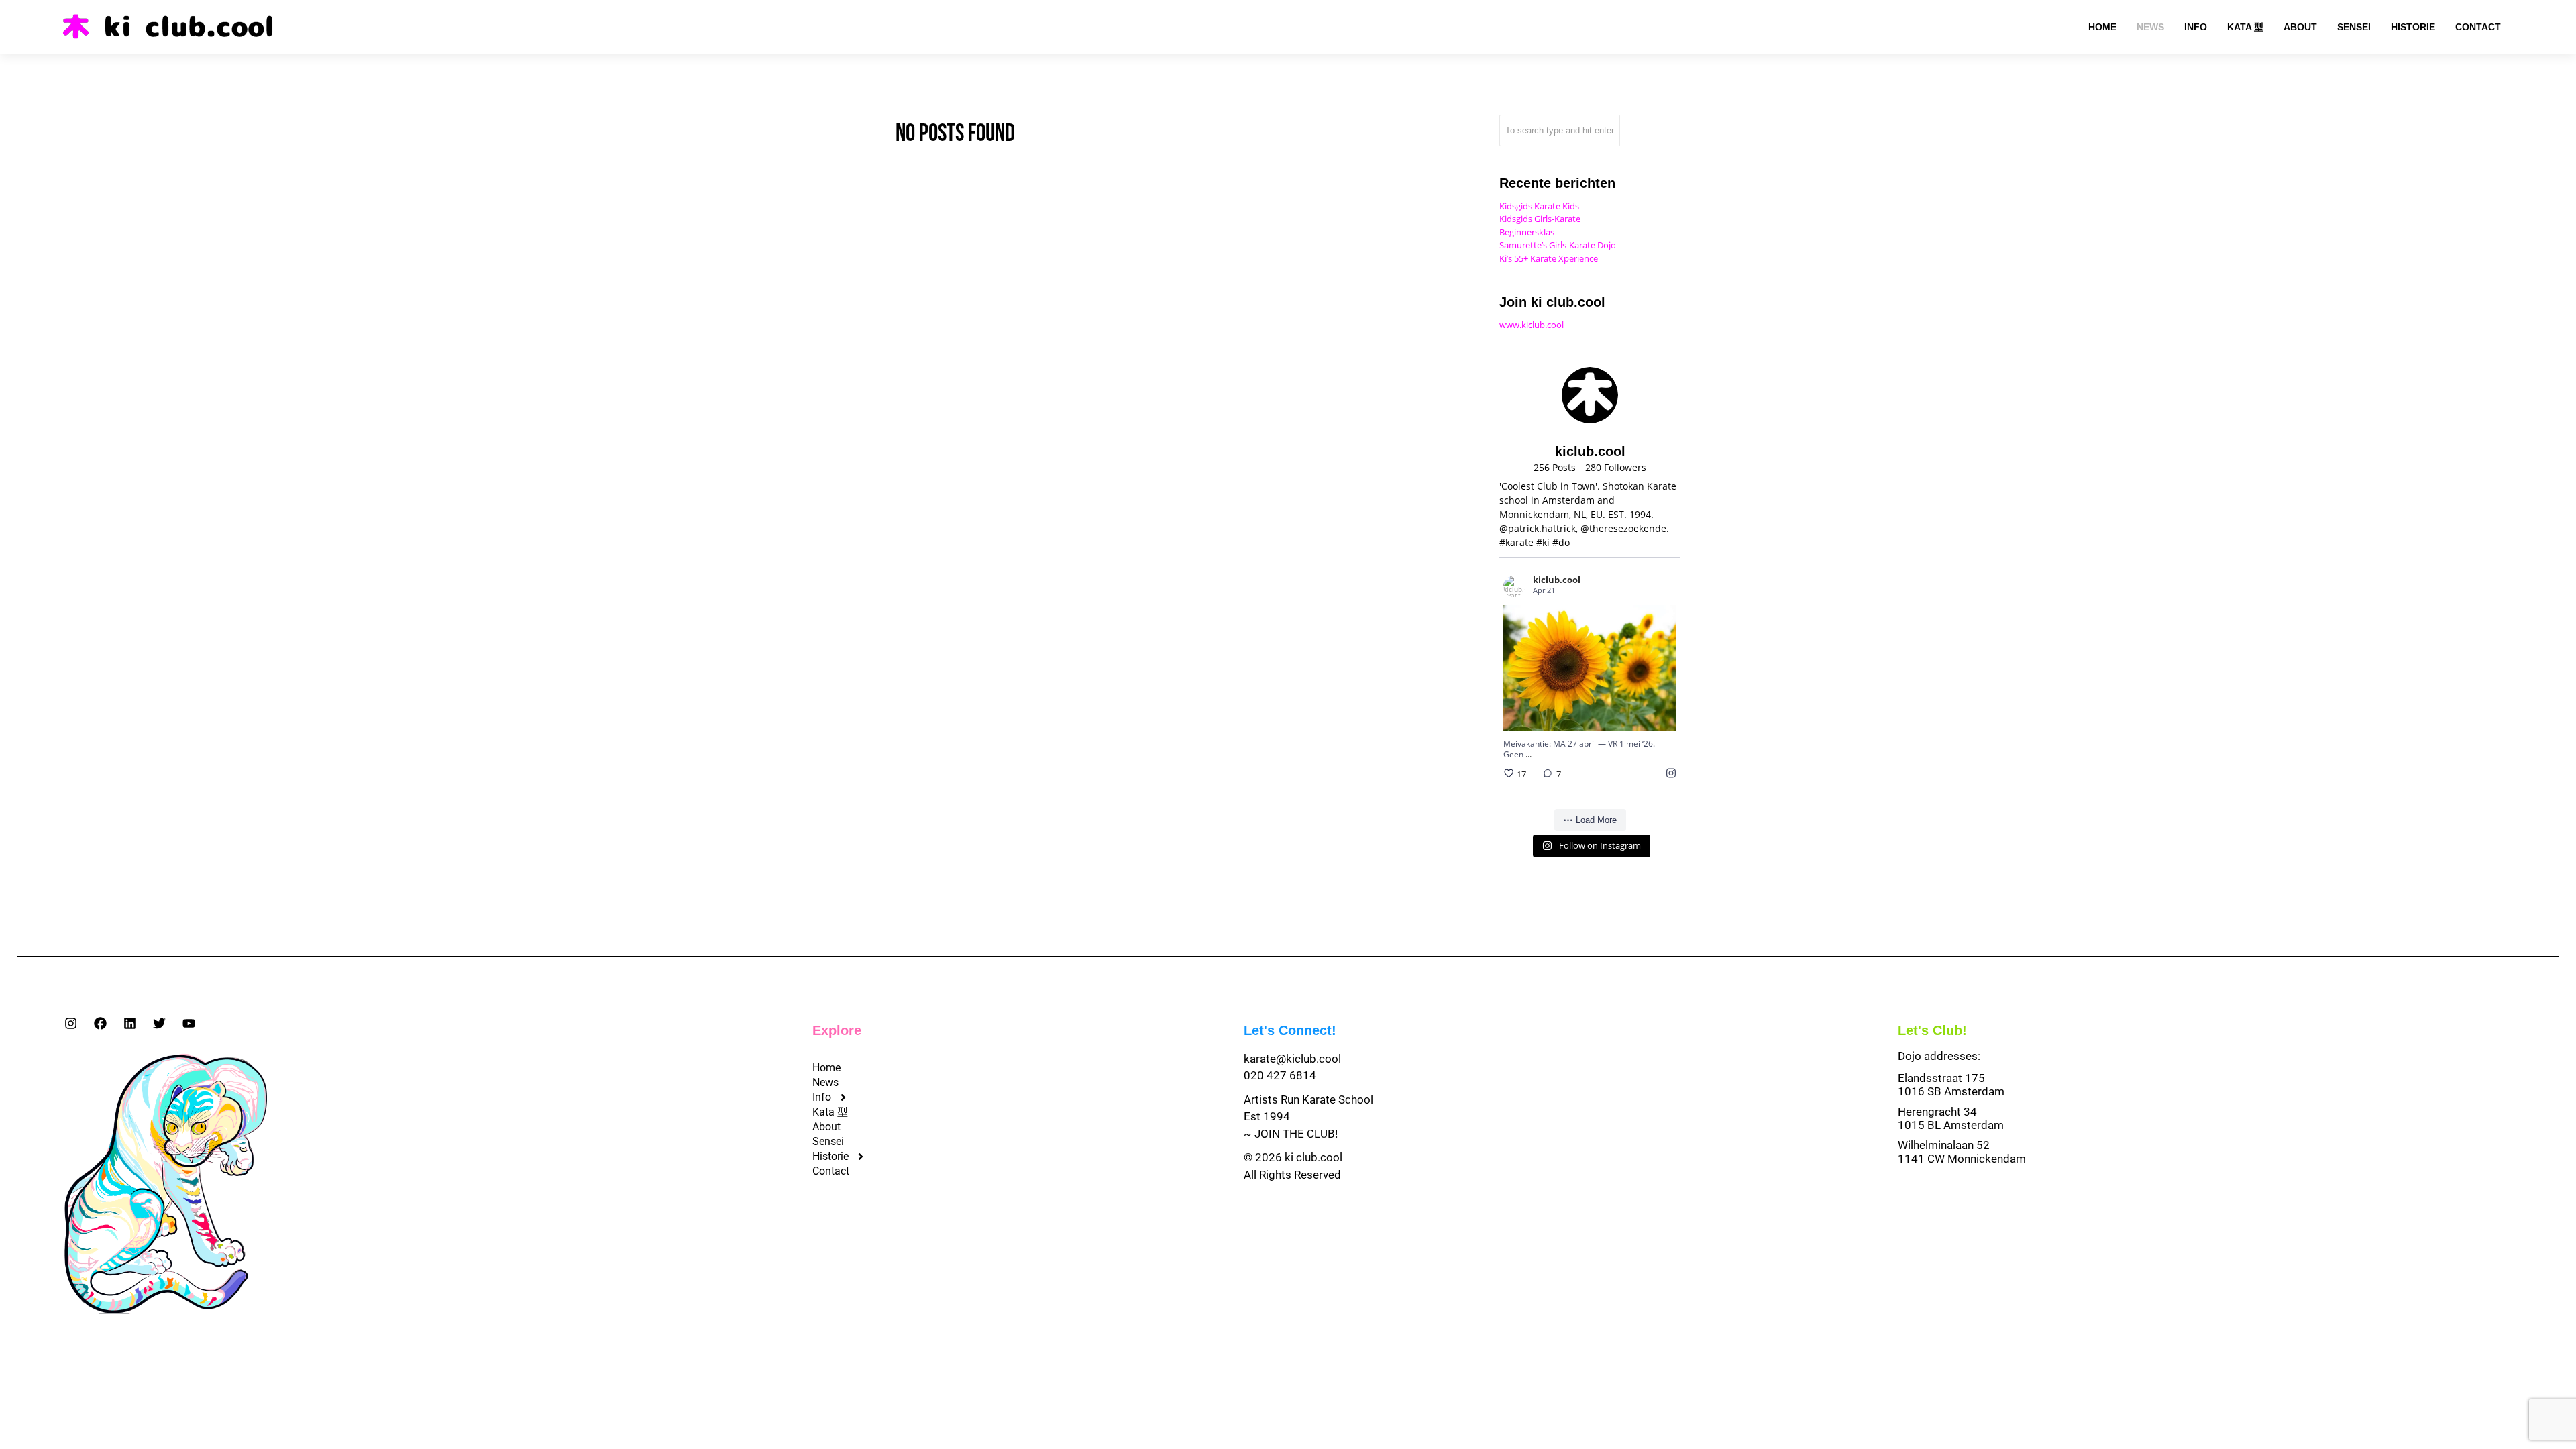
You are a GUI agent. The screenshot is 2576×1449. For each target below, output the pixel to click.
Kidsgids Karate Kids (1539, 206)
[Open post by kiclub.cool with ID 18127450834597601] (1590, 668)
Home (826, 1068)
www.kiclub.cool (1532, 325)
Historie (830, 1156)
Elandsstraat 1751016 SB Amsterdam (1951, 1085)
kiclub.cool (1573, 633)
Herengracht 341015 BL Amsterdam (1951, 1118)
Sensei (828, 1141)
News (825, 1082)
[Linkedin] (130, 1023)
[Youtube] (189, 1023)
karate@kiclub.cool (1292, 1059)
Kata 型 (830, 1112)
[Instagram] (71, 1023)
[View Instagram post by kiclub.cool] (1663, 714)
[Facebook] (100, 1023)
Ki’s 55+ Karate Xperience (1549, 258)
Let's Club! (1932, 1030)
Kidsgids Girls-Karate (1540, 219)
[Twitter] (159, 1023)
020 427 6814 (1280, 1075)
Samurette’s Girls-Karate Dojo (1558, 245)
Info (822, 1097)
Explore (837, 1030)
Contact (831, 1171)
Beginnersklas (1527, 232)
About (826, 1127)
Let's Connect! (1290, 1030)
